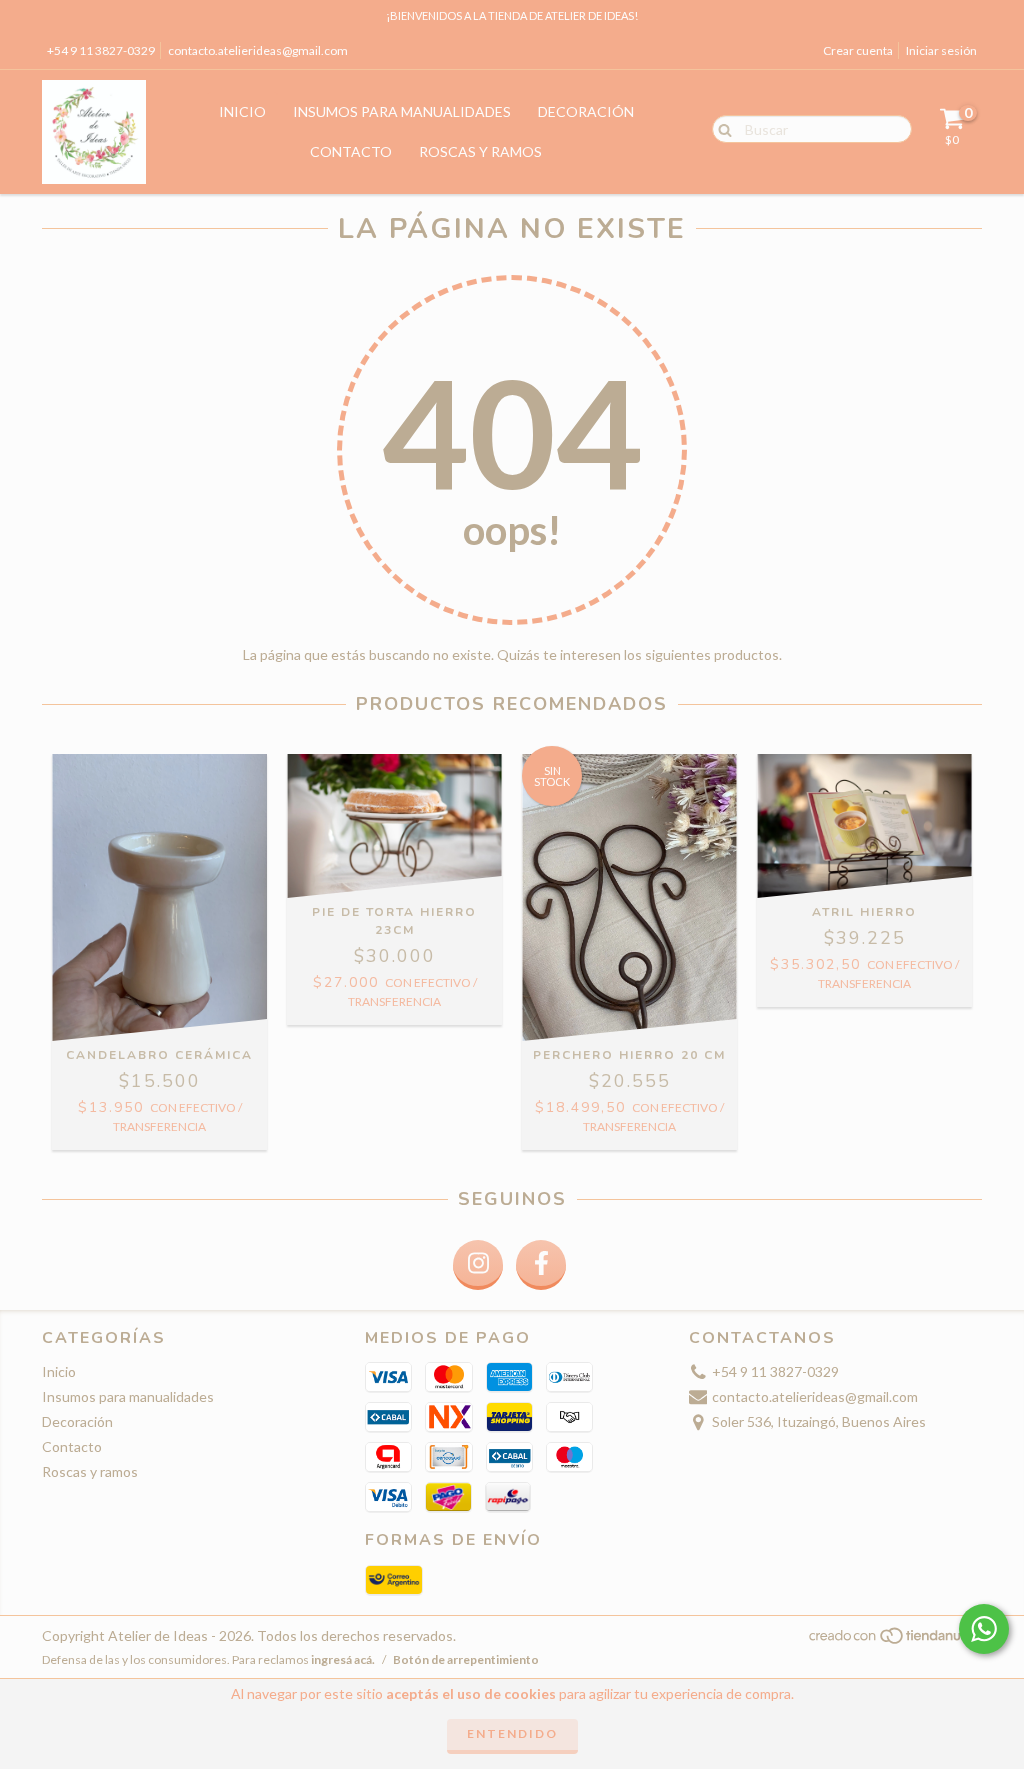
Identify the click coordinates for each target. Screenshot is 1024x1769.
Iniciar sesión (941, 50)
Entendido (512, 1733)
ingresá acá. (343, 1659)
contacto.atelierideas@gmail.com (258, 50)
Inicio (242, 111)
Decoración (586, 111)
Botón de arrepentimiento (466, 1659)
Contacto (351, 151)
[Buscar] (720, 128)
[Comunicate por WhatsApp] (984, 1629)
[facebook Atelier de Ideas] (541, 1265)
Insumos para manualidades (402, 111)
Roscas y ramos (480, 151)
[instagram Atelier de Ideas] (478, 1265)
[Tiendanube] (894, 1640)
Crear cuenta (858, 50)
